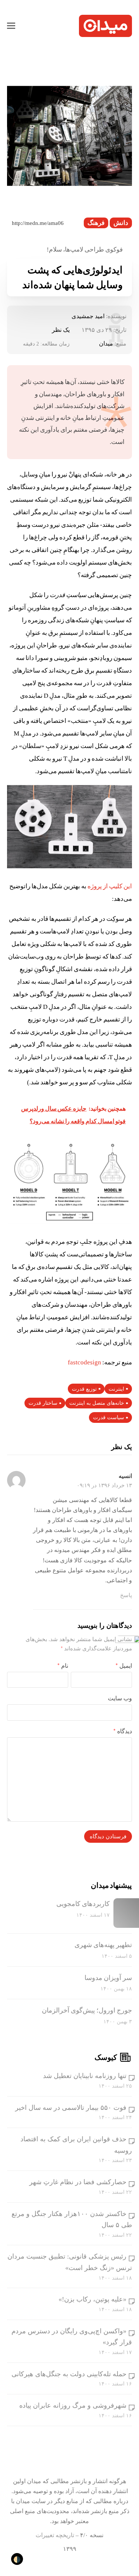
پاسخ (126, 1595)
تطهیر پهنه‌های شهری (103, 1945)
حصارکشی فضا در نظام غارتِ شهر (78, 2182)
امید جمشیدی (88, 316)
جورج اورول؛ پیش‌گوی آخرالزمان (87, 2010)
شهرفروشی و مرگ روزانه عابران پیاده (73, 2405)
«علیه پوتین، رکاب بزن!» (92, 2299)
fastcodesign (85, 1362)
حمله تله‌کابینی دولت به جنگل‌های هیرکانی (69, 2374)
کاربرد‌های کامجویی (83, 1904)
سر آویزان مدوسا (108, 1978)
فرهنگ (96, 223)
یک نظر (61, 330)
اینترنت (116, 1389)
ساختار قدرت (43, 1403)
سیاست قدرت (109, 1417)
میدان (106, 344)
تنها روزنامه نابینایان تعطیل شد (85, 2076)
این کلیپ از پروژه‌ (109, 886)
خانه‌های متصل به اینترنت (97, 1403)
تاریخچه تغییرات (55, 2535)
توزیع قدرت (84, 1389)
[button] (11, 26)
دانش (121, 223)
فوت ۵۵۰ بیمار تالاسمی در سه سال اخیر (71, 2108)
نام (63, 1666)
